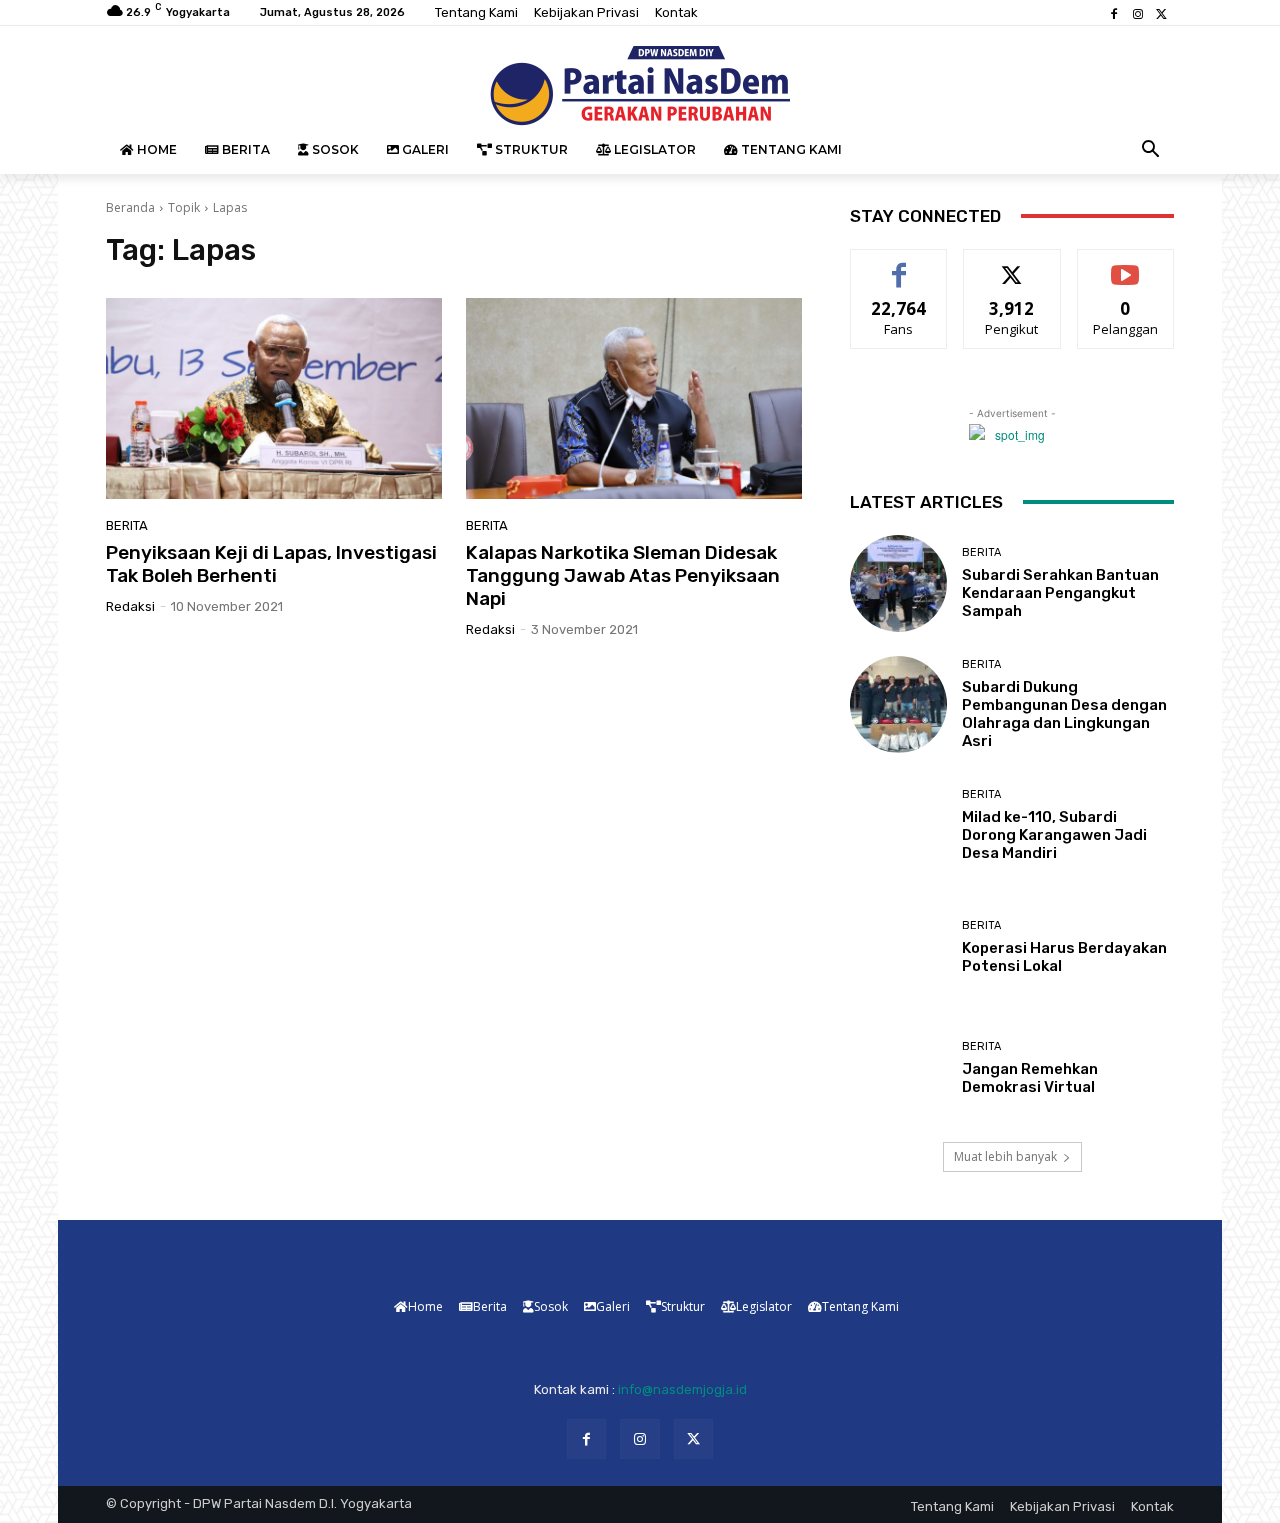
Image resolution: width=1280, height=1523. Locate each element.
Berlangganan (1127, 264)
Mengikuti (1012, 264)
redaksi (130, 606)
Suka (899, 264)
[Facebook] (1114, 13)
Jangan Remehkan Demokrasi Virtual (1030, 1078)
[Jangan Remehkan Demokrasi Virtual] (898, 1068)
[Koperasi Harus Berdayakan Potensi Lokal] (898, 946)
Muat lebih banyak (1005, 1156)
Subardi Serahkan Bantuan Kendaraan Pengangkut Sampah (1060, 593)
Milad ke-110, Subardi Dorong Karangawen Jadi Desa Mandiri (1054, 835)
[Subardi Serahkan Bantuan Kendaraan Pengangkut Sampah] (898, 583)
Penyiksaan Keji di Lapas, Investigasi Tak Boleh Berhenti (271, 564)
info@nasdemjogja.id (682, 1389)
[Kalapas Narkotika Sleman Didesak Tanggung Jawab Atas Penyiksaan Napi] (634, 399)
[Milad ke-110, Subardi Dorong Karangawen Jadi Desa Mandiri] (898, 825)
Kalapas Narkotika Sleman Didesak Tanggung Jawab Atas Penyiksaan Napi (623, 575)
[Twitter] (1162, 13)
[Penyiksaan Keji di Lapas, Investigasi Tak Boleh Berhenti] (274, 399)
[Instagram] (1138, 13)
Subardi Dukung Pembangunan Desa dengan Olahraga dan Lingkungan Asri (1064, 714)
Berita (127, 525)
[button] (1151, 150)
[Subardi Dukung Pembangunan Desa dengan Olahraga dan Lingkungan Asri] (898, 704)
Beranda (130, 207)
